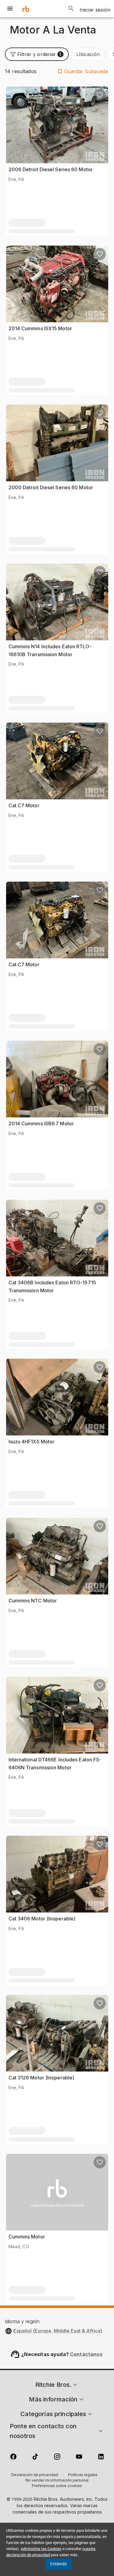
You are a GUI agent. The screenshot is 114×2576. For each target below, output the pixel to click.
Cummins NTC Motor (33, 1601)
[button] (37, 54)
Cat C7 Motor (24, 805)
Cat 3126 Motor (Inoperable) (41, 2078)
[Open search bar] (71, 9)
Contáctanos (86, 2354)
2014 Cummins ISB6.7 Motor (41, 1123)
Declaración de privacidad (35, 2475)
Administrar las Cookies (41, 2549)
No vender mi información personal (57, 2481)
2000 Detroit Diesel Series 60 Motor (51, 487)
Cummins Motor (27, 2237)
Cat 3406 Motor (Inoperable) (42, 1919)
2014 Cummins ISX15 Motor (40, 328)
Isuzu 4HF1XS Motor (32, 1442)
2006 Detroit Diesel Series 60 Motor (51, 169)
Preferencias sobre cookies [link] (57, 2486)
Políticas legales (83, 2475)
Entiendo (59, 2564)
